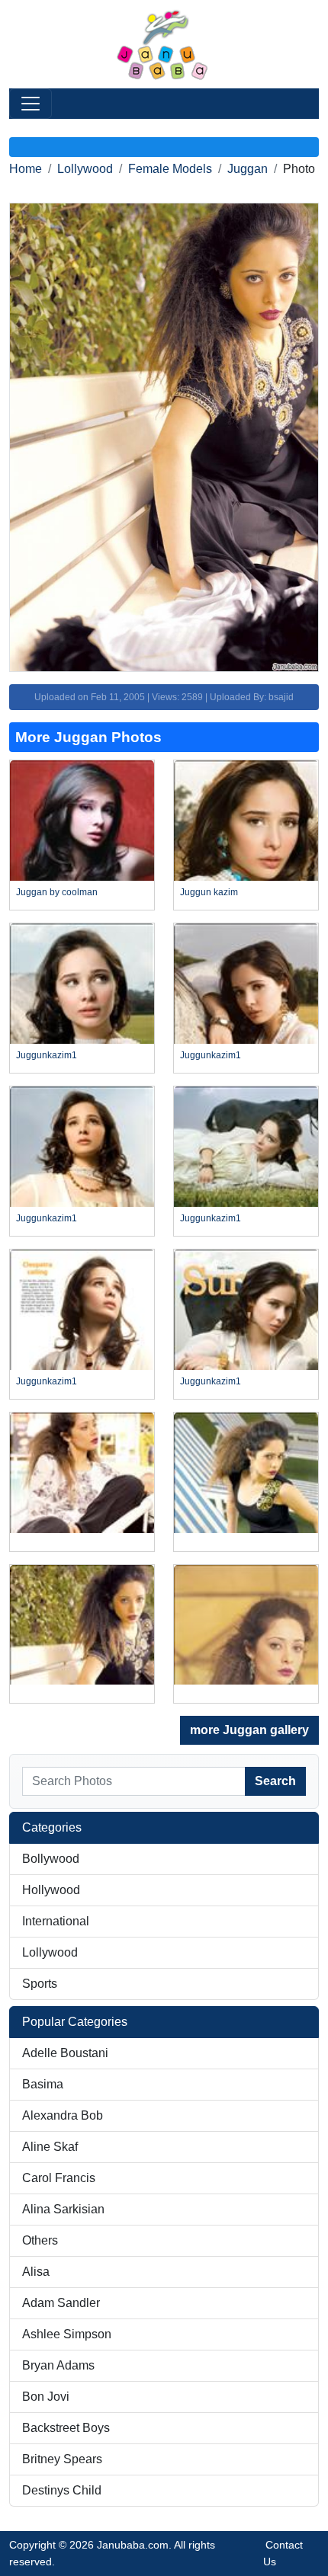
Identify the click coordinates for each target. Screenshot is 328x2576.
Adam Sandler (61, 2303)
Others (40, 2240)
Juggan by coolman (57, 892)
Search (275, 1781)
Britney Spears (62, 2459)
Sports (40, 1984)
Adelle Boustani (65, 2053)
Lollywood (85, 169)
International (56, 1921)
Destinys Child (62, 2490)
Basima (43, 2084)
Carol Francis (59, 2178)
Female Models (170, 169)
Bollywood (51, 1859)
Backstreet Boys (66, 2428)
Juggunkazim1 (47, 1055)
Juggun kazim (209, 892)
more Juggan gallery (249, 1730)
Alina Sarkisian (63, 2209)
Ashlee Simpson (67, 2334)
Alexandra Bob (63, 2115)
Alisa (36, 2272)
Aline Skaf (50, 2147)
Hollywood (51, 1890)
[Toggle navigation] (31, 104)
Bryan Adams (58, 2365)
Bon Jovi (46, 2397)
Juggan (248, 169)
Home (26, 169)
